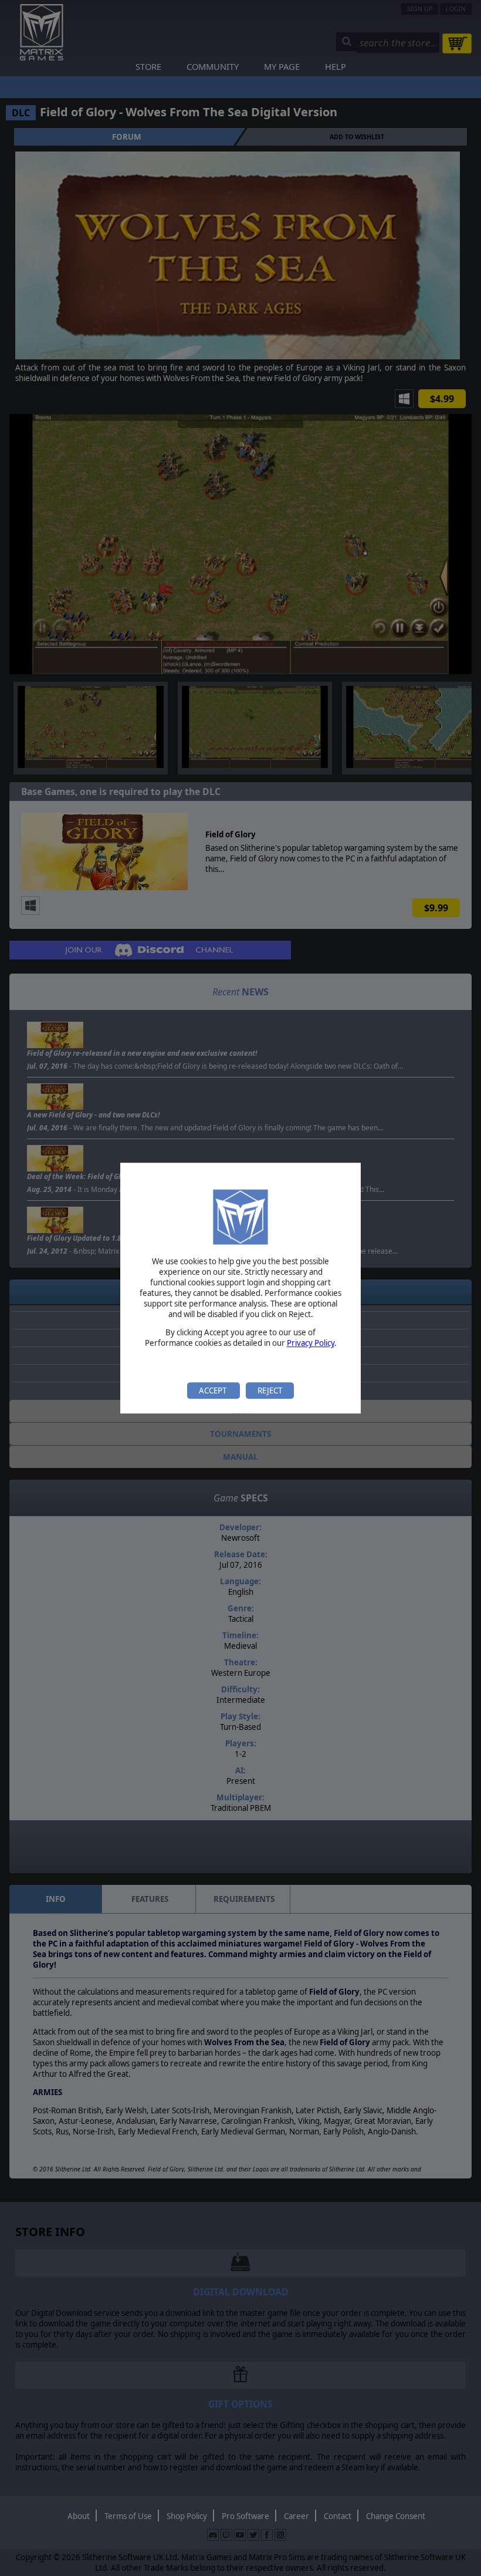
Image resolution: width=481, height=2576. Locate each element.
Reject (270, 1390)
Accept (214, 1390)
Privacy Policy (311, 1343)
